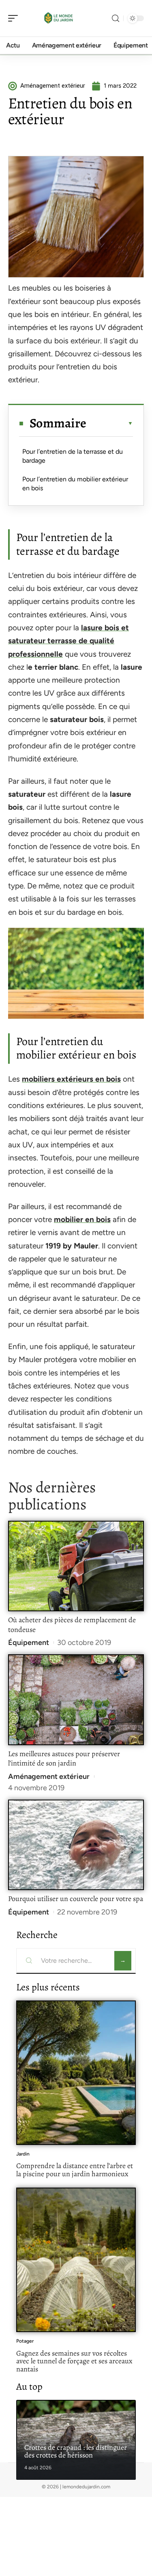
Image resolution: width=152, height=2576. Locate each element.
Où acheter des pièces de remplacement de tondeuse (72, 1625)
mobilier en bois (82, 1219)
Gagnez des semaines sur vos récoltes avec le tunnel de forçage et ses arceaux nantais (74, 2361)
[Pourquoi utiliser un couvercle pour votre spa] (76, 1845)
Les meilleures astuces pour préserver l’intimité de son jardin (64, 1759)
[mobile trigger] (15, 18)
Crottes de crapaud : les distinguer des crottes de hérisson (76, 2451)
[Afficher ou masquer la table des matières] (110, 423)
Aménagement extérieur (49, 1776)
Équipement (29, 1643)
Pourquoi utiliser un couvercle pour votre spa (76, 1899)
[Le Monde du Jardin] (58, 18)
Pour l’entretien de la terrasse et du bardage (73, 456)
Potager (25, 2341)
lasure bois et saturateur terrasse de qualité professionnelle (69, 641)
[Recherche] (116, 18)
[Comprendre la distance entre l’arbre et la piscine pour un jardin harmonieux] (76, 2073)
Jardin (23, 2154)
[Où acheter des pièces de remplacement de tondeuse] (76, 1566)
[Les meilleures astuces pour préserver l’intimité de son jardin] (76, 1700)
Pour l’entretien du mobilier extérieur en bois (75, 484)
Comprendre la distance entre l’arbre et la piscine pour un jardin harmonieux (75, 2170)
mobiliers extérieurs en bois (71, 1079)
